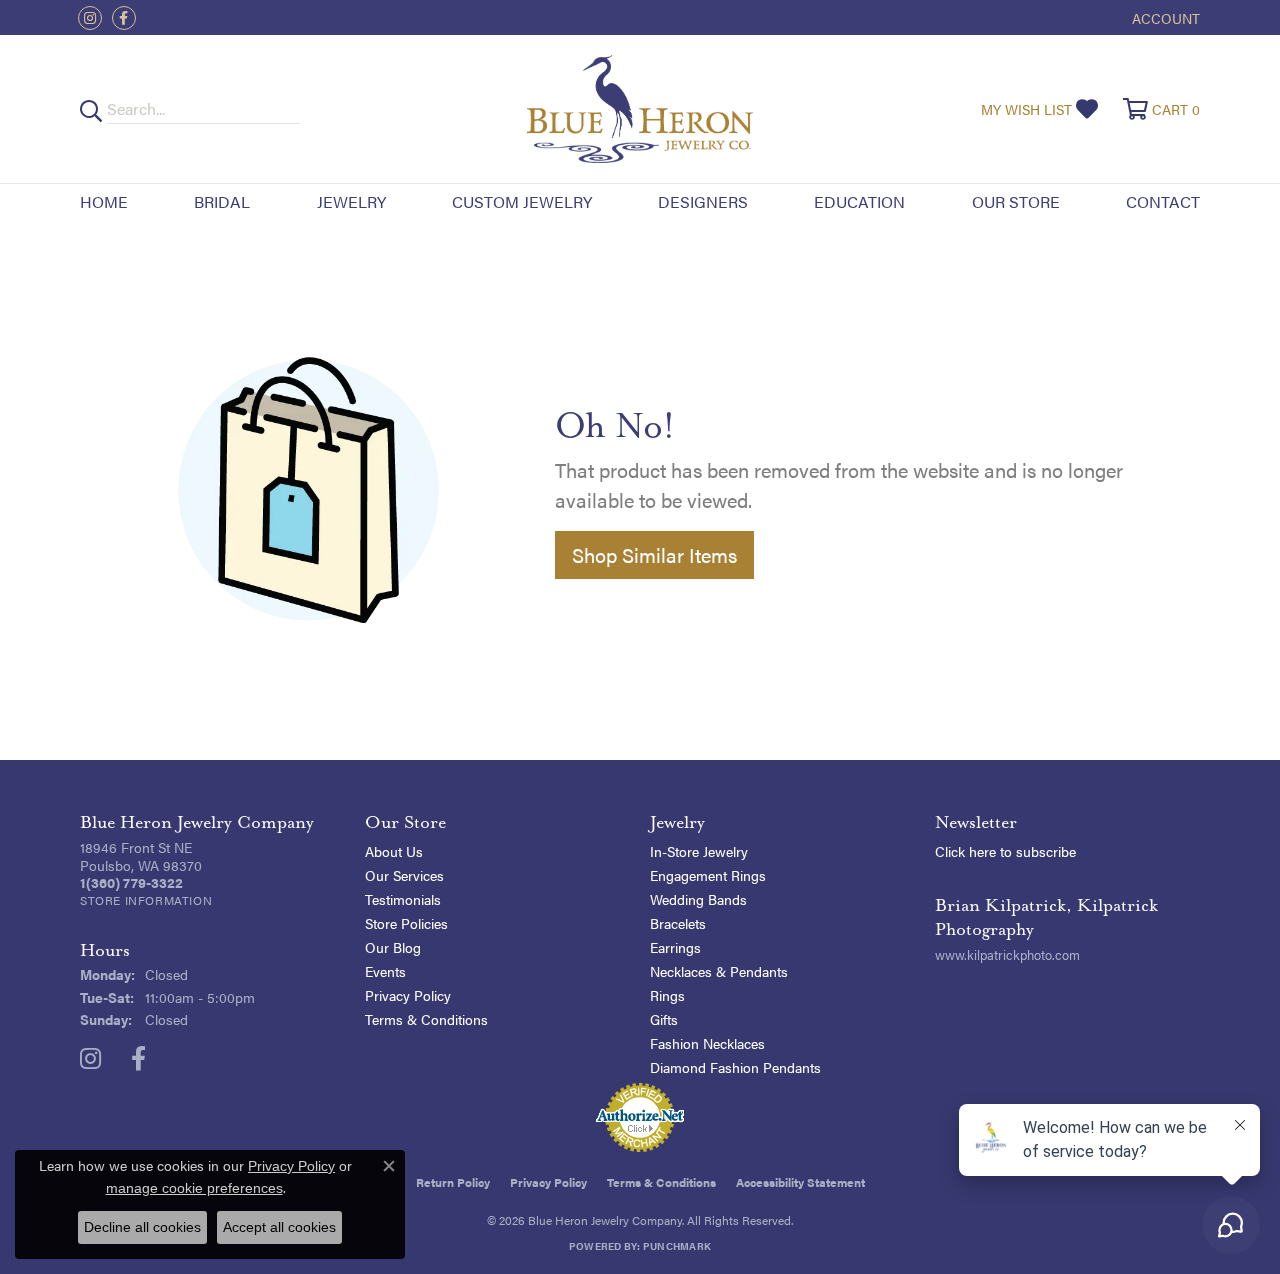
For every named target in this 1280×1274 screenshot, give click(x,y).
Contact (1163, 201)
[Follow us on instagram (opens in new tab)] (90, 18)
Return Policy (453, 1182)
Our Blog (393, 947)
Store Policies (406, 923)
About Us (394, 851)
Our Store (1016, 201)
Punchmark (677, 1246)
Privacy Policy (408, 995)
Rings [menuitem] (667, 995)
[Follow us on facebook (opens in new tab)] (124, 18)
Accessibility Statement (800, 1182)
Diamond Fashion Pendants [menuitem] (735, 1067)
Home (104, 201)
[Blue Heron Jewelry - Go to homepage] (639, 109)
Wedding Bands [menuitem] (698, 899)
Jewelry (351, 201)
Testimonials (403, 899)
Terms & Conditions (426, 1019)
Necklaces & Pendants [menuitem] (719, 971)
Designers (703, 201)
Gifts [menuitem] (664, 1019)
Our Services (404, 875)
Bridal (222, 201)
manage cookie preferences (194, 1188)
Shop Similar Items (654, 554)
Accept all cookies (279, 1227)
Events (385, 971)
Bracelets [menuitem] (678, 923)
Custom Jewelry (522, 201)
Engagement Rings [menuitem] (708, 875)
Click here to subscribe (1005, 851)
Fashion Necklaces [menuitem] (707, 1043)
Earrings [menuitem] (675, 947)
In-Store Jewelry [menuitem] (699, 851)
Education (859, 201)
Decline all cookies (142, 1227)
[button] (1164, 17)
